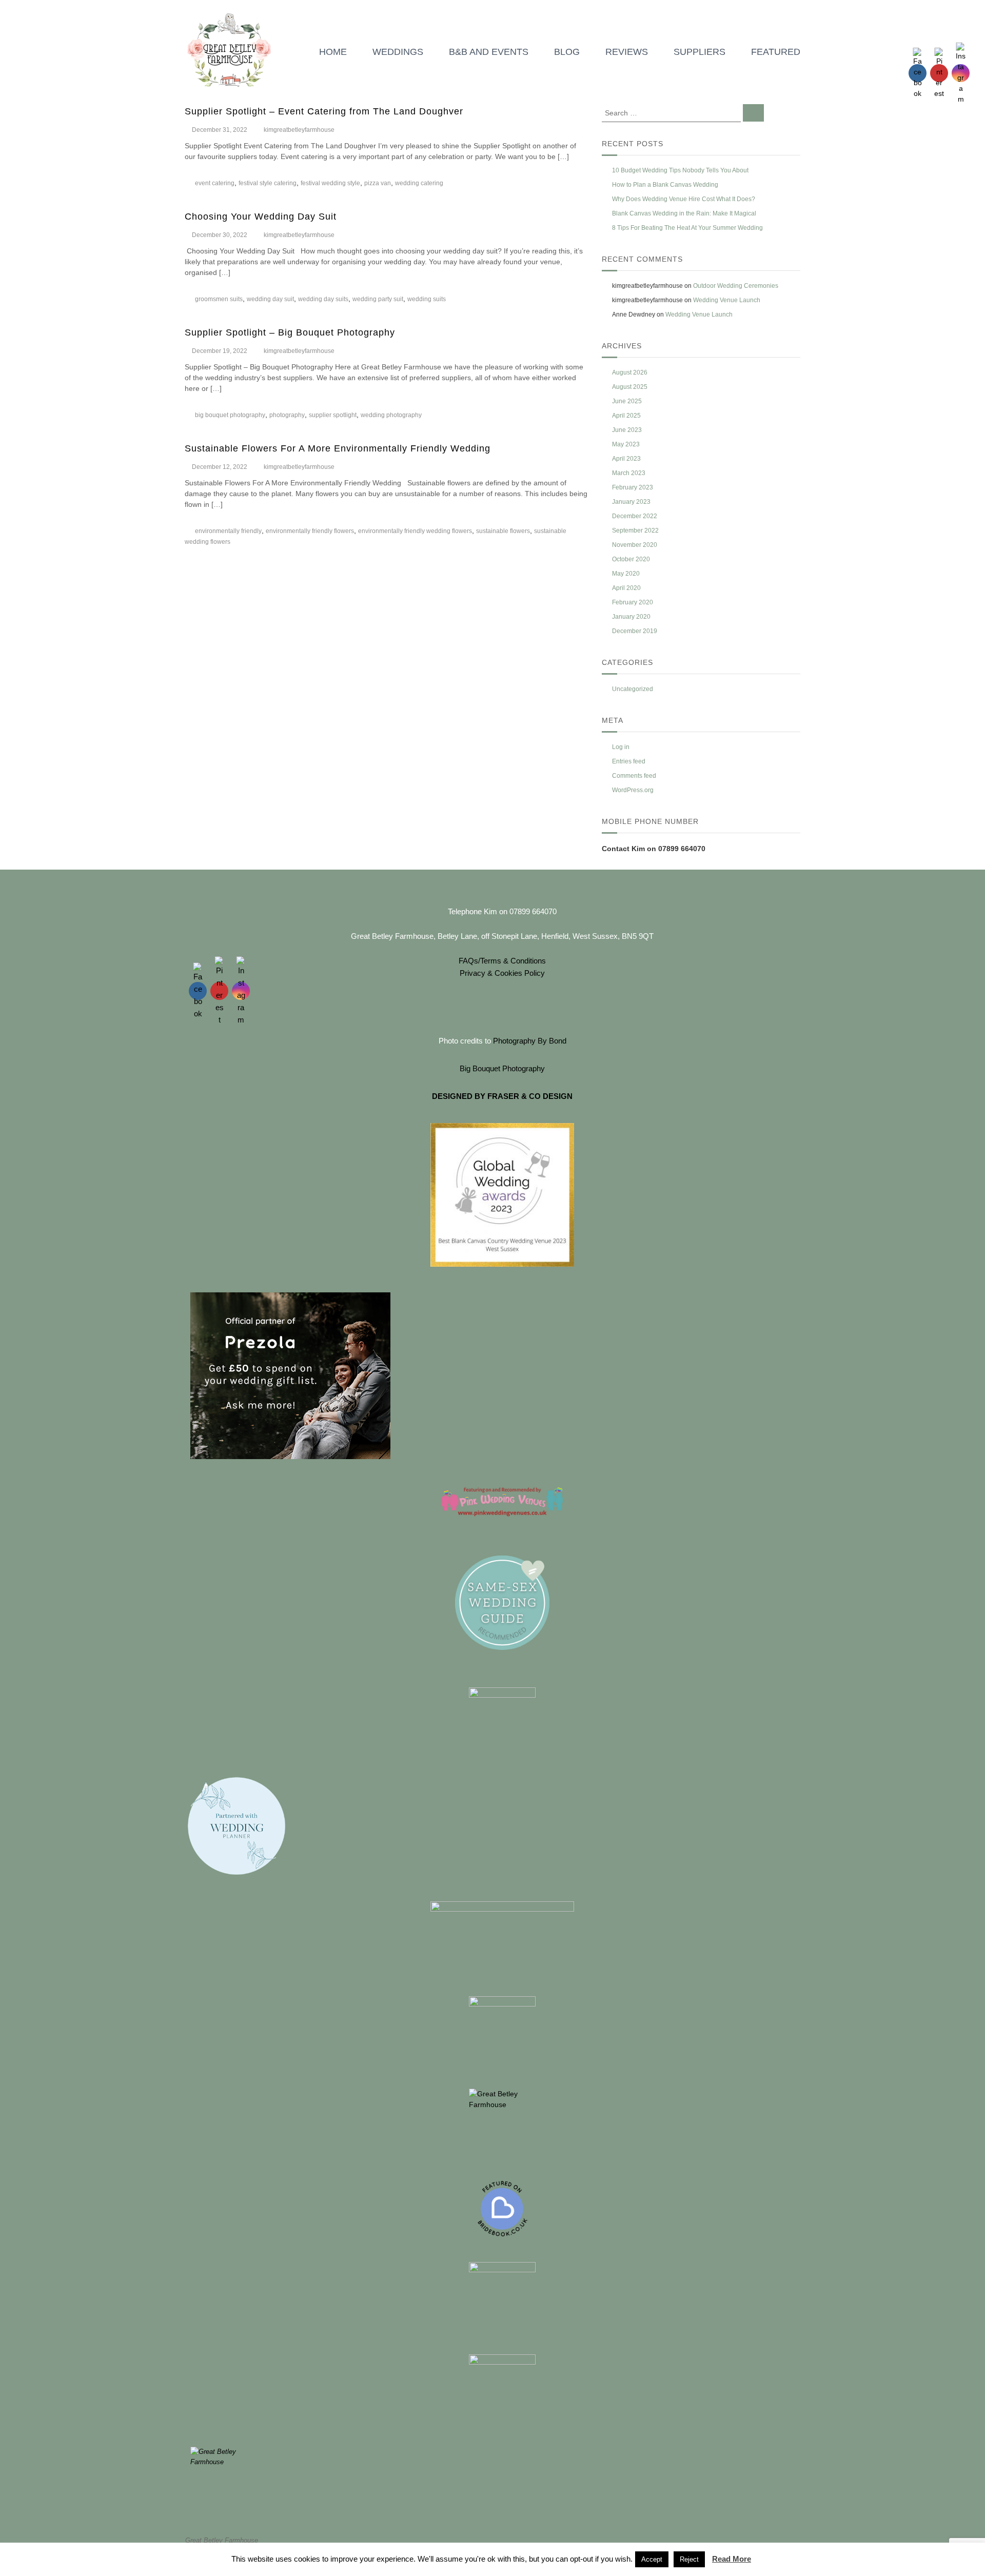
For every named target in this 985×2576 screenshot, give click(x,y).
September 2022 (635, 530)
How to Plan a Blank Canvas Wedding (665, 185)
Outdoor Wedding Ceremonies (736, 286)
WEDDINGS (398, 52)
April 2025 (626, 416)
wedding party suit (378, 299)
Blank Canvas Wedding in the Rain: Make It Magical (684, 213)
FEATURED (776, 52)
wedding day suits (323, 299)
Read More (732, 2559)
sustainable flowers (503, 531)
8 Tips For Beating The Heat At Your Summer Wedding (687, 228)
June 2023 (627, 430)
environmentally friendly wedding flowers (415, 531)
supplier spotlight (333, 415)
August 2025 (630, 387)
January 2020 (631, 617)
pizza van (378, 183)
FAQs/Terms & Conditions (502, 961)
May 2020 (626, 574)
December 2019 (635, 631)
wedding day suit (270, 299)
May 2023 (626, 444)
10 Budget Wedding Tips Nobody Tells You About (680, 170)
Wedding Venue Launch (727, 300)
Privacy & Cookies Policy (502, 973)
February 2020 (633, 602)
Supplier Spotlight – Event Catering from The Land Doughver (324, 111)
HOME (333, 52)
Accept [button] (652, 2559)
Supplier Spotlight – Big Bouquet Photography (290, 332)
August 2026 (630, 372)
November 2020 (635, 545)
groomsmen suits (219, 299)
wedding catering (419, 183)
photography (287, 415)
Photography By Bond (530, 1041)
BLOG (567, 52)
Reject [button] (689, 2559)
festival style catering (268, 183)
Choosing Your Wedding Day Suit (261, 217)
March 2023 (629, 473)
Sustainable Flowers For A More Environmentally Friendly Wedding (338, 448)
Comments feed (634, 776)
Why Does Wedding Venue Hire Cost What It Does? (684, 199)
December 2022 (635, 516)
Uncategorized (633, 689)
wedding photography (391, 415)
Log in (621, 747)
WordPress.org (633, 790)
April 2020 (626, 588)
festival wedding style (330, 183)
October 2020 (631, 559)
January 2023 (631, 502)
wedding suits (427, 299)
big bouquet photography (230, 415)
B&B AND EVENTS (489, 52)
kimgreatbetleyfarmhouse (299, 130)
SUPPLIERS (700, 52)
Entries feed (629, 761)
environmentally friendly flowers (310, 531)
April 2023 (626, 459)
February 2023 (633, 487)
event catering (215, 183)
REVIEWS (627, 52)
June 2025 (627, 401)
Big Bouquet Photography (502, 1068)
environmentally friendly (228, 531)
